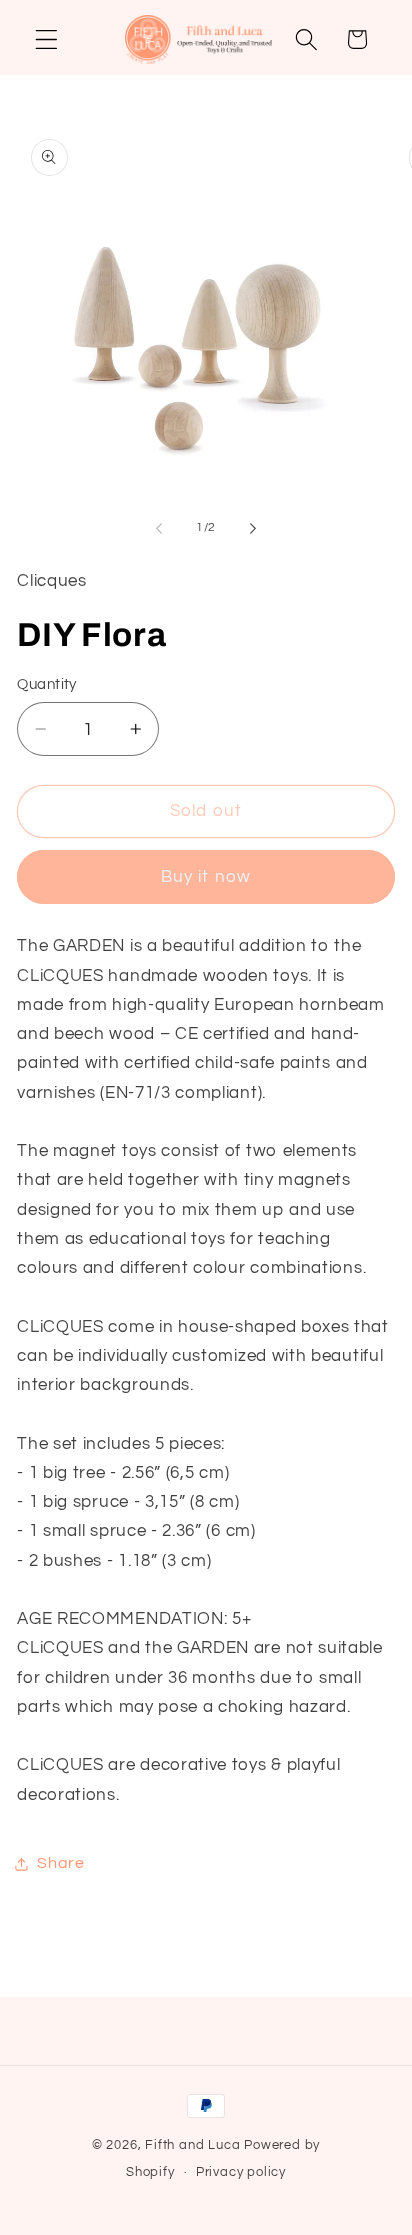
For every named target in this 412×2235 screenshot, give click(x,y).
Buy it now (206, 877)
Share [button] (60, 1863)
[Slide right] (253, 528)
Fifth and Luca (192, 2145)
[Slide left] (159, 528)
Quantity (47, 684)
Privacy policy (241, 2172)
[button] (46, 39)
